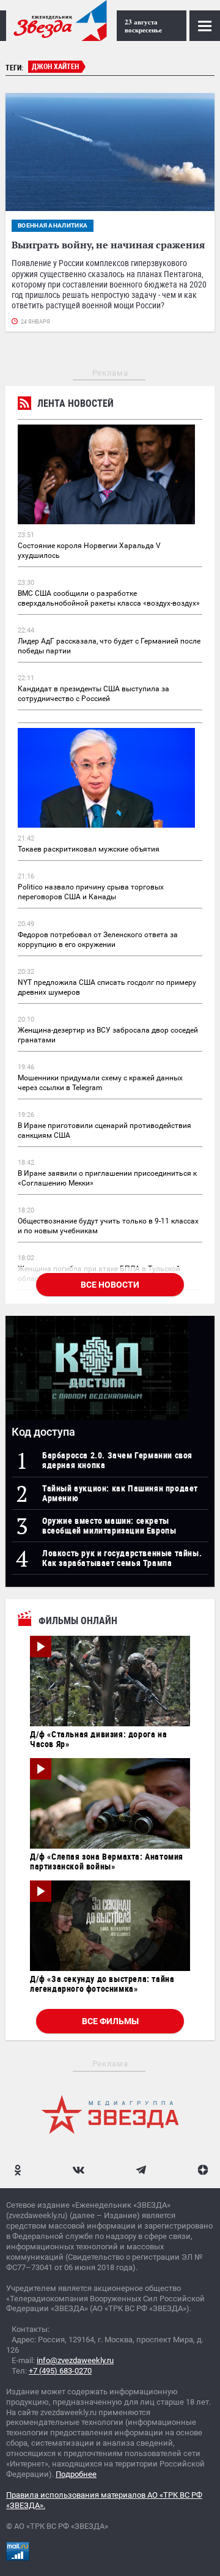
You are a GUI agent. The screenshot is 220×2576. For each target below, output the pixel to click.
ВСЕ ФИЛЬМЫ (110, 2021)
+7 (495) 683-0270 (60, 2371)
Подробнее (76, 2474)
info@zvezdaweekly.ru (75, 2360)
